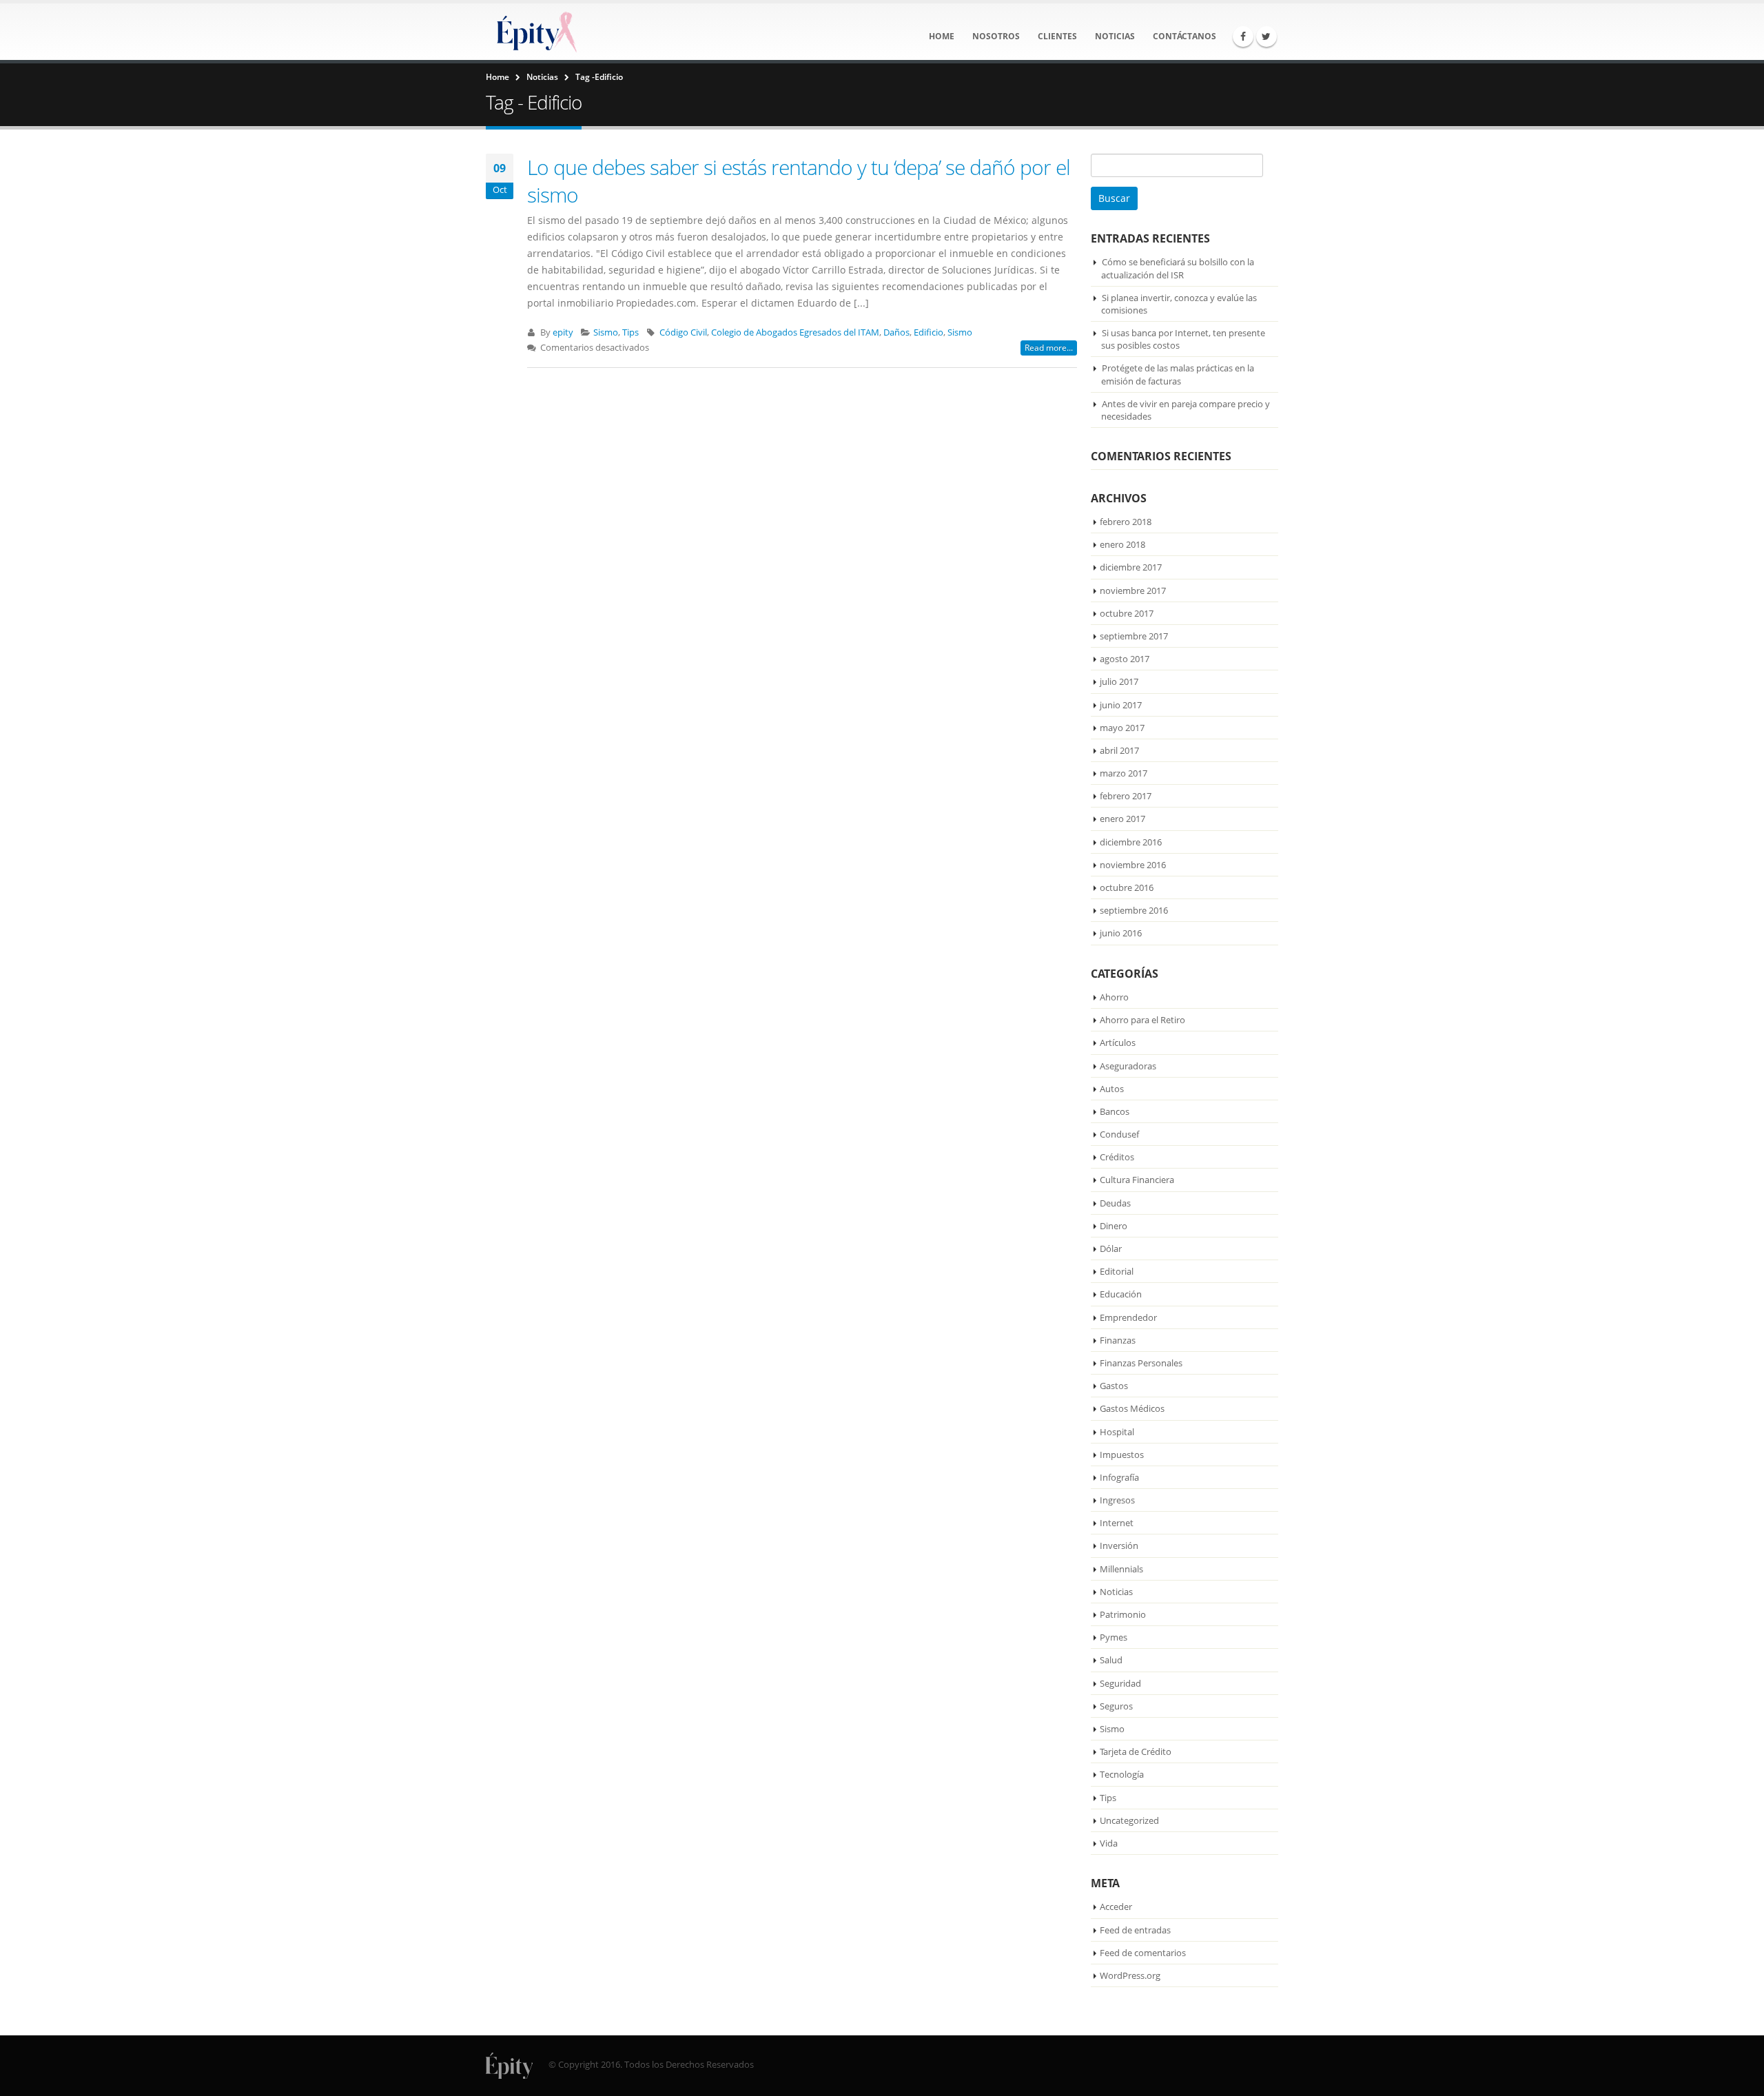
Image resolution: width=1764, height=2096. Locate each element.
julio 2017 (1119, 681)
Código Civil (683, 332)
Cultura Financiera (1137, 1180)
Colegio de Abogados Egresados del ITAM (795, 332)
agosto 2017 (1125, 659)
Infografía (1119, 1477)
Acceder (1116, 1907)
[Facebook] (1243, 37)
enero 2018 (1122, 544)
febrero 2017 (1126, 796)
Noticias (1115, 36)
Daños (896, 332)
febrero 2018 (1126, 522)
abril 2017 (1119, 750)
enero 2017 (1122, 819)
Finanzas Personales (1141, 1363)
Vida (1109, 1843)
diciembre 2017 (1131, 567)
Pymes (1114, 1637)
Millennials (1121, 1569)
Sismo (606, 332)
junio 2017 (1121, 705)
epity (563, 332)
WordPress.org (1130, 1975)
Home (942, 36)
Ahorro (1114, 997)
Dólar (1111, 1249)
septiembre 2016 (1134, 910)
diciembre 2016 (1131, 842)
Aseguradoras (1128, 1066)
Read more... (1049, 348)
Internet (1117, 1523)
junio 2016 (1121, 933)
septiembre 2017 (1134, 636)
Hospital (1117, 1432)
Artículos (1118, 1042)
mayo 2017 (1122, 728)
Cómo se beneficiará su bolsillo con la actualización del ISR (1178, 268)
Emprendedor (1128, 1317)
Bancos (1115, 1111)
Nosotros (996, 36)
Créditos (1117, 1157)
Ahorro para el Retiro (1142, 1020)
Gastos (1114, 1386)
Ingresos (1117, 1500)
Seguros (1116, 1706)
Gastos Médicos (1132, 1408)
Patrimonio (1123, 1614)
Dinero (1114, 1226)
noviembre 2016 (1133, 865)
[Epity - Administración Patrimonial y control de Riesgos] (534, 32)
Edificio (929, 332)
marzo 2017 (1124, 773)
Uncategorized (1129, 1820)
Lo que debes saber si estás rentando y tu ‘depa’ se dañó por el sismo (799, 181)
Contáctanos (1184, 36)
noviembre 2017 (1133, 590)
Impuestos (1122, 1455)
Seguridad (1120, 1683)
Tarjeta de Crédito (1136, 1751)
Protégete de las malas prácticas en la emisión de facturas (1178, 374)
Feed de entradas (1135, 1930)
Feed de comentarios (1143, 1953)
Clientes (1057, 36)
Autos (1112, 1089)
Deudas (1115, 1203)
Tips (630, 332)
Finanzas (1118, 1340)
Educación (1121, 1294)
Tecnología (1122, 1774)
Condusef (1119, 1134)
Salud (1111, 1660)
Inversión (1119, 1545)
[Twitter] (1266, 37)
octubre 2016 (1127, 887)
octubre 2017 (1127, 613)
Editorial (1117, 1271)
